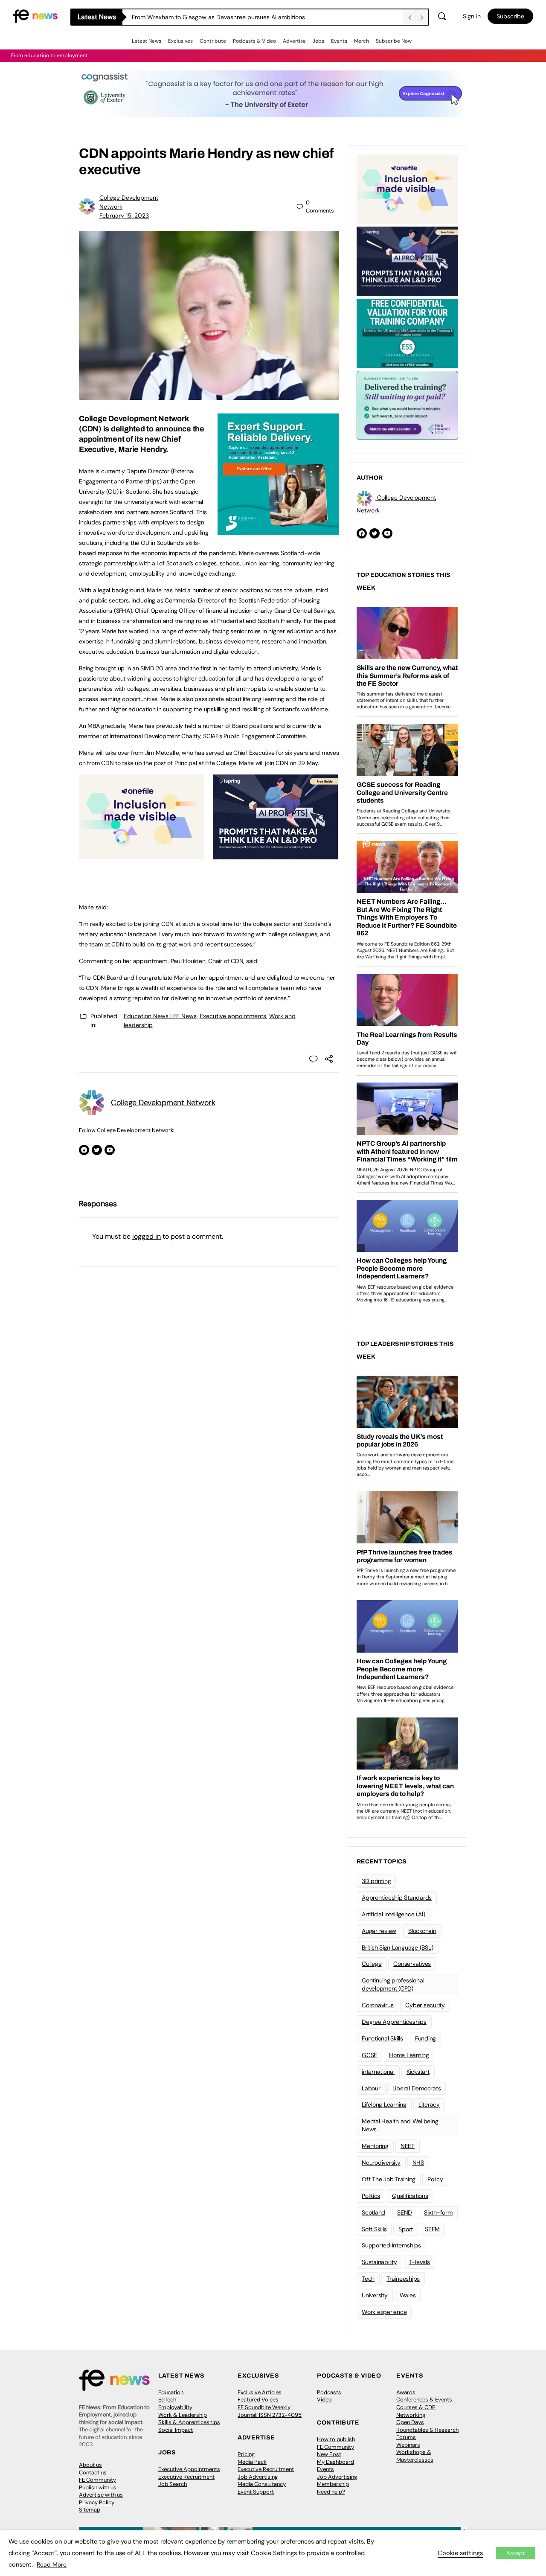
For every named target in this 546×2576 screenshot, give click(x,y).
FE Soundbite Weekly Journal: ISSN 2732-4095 (270, 2411)
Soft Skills (374, 2229)
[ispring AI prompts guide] (275, 855)
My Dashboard (335, 2462)
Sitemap (90, 2510)
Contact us (93, 2473)
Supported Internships (391, 2245)
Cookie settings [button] (460, 2553)
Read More (52, 2564)
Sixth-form (438, 2212)
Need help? (331, 2492)
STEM (432, 2229)
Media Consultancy (262, 2484)
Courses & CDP (416, 2407)
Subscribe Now (394, 41)
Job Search (173, 2484)
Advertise (294, 41)
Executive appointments (233, 1016)
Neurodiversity (381, 2163)
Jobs (318, 41)
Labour (371, 2088)
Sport (406, 2229)
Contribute (213, 41)
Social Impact (176, 2430)
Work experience (384, 2312)
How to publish (336, 2439)
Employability (175, 2407)
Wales (408, 2295)
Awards (406, 2392)
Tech (368, 2279)
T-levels (420, 2262)
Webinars (408, 2445)
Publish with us (98, 2487)
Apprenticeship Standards (397, 1898)
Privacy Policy (97, 2502)
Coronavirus (378, 2005)
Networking (411, 2415)
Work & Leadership (183, 2415)
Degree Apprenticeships (394, 2022)
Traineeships (403, 2279)
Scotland (373, 2212)
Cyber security (425, 2005)
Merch (362, 41)
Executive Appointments (189, 2469)
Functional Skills (382, 2038)
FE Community (97, 2480)
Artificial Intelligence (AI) (393, 1914)
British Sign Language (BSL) (398, 1947)
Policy (435, 2179)
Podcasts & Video (254, 41)
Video (324, 2400)
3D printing (376, 1881)
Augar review (379, 1931)
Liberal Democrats (417, 2088)
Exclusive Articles (260, 2392)
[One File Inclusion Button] (141, 855)
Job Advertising (258, 2477)
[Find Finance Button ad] (407, 405)
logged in (147, 1236)
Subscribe (510, 16)
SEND (405, 2212)
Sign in (472, 16)
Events (339, 41)
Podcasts (329, 2392)
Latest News (147, 41)
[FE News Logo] (35, 16)
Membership (333, 2484)
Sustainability (379, 2262)
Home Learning (409, 2055)
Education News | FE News (160, 1016)
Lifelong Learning (384, 2104)
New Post (329, 2454)
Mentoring (375, 2146)
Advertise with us (101, 2495)
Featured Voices (258, 2400)
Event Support (256, 2492)
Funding (425, 2038)
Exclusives (180, 41)
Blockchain (422, 1931)
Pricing (246, 2454)
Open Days (410, 2422)
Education (171, 2392)
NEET (408, 2146)
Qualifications (410, 2196)
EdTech (167, 2400)
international (378, 2072)
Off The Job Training (389, 2179)
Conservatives (412, 1964)
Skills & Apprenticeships (189, 2422)
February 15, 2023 (124, 215)
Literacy (429, 2104)
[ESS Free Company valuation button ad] (407, 332)
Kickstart (418, 2072)
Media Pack (252, 2462)
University (375, 2295)
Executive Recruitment (186, 2477)
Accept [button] (516, 2553)
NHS (418, 2163)
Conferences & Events (424, 2400)
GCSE (369, 2055)
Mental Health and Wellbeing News (400, 2125)
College (372, 1964)
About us (90, 2465)
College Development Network (163, 1103)
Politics (371, 2196)
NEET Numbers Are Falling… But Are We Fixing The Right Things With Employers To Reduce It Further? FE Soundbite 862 (267, 17)
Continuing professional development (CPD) (393, 1984)
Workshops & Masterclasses (415, 2456)
